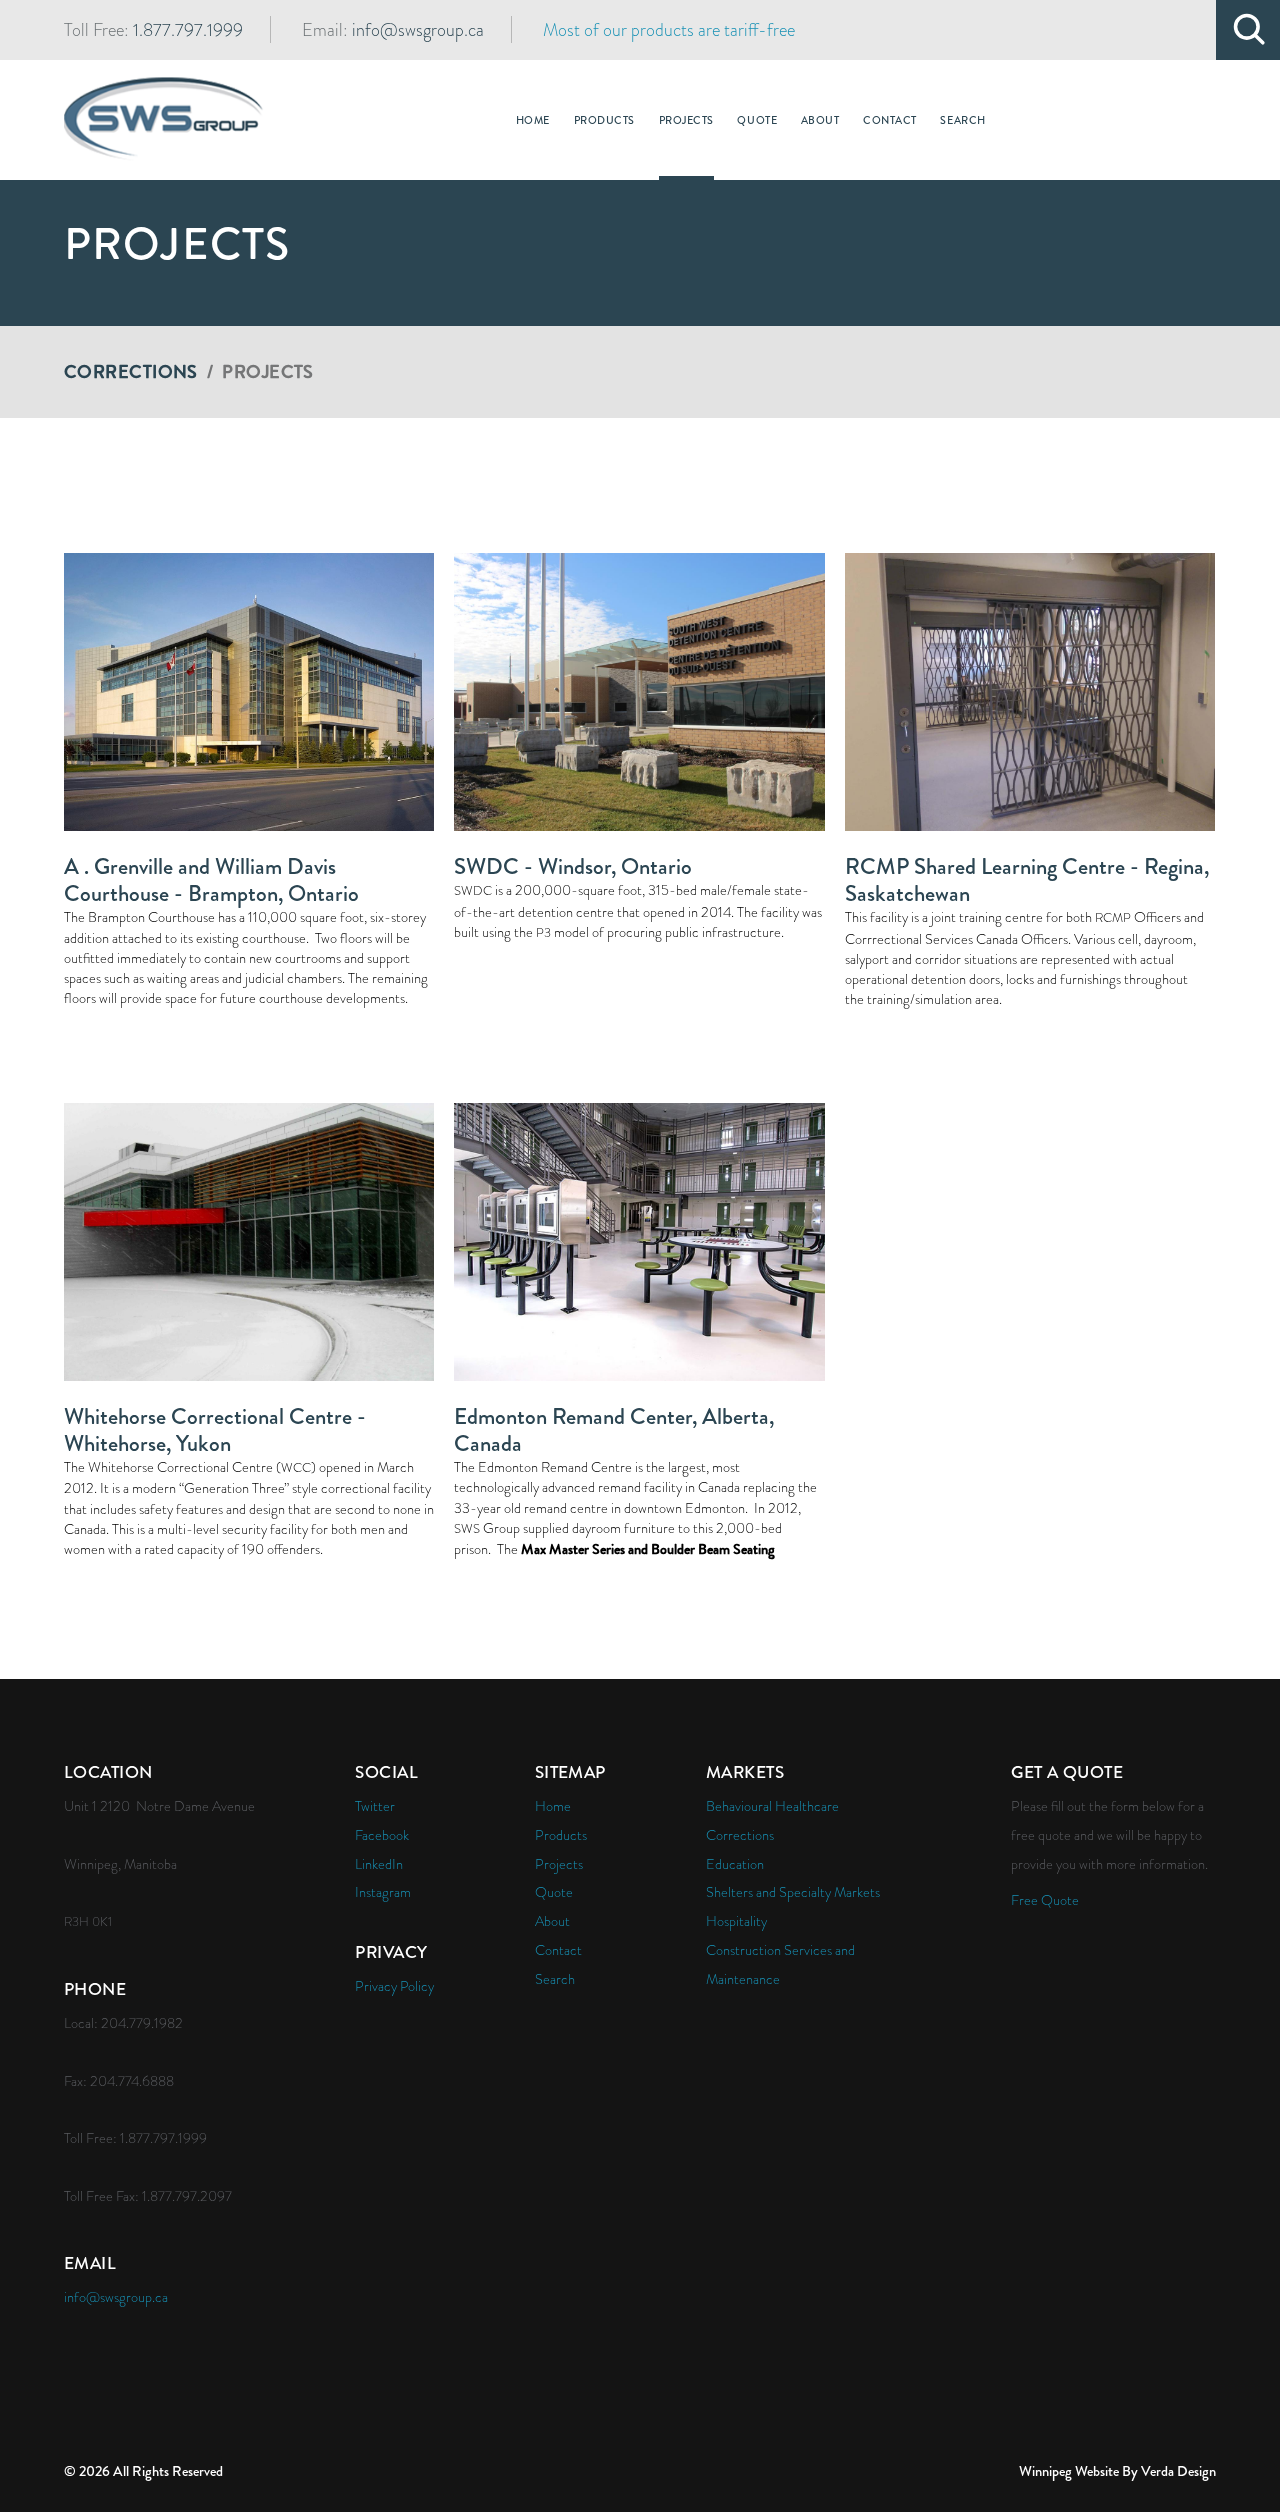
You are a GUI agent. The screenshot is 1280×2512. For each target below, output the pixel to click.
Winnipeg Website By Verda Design (1117, 2471)
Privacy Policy (394, 1986)
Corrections (131, 372)
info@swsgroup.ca (418, 29)
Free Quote (1045, 1900)
